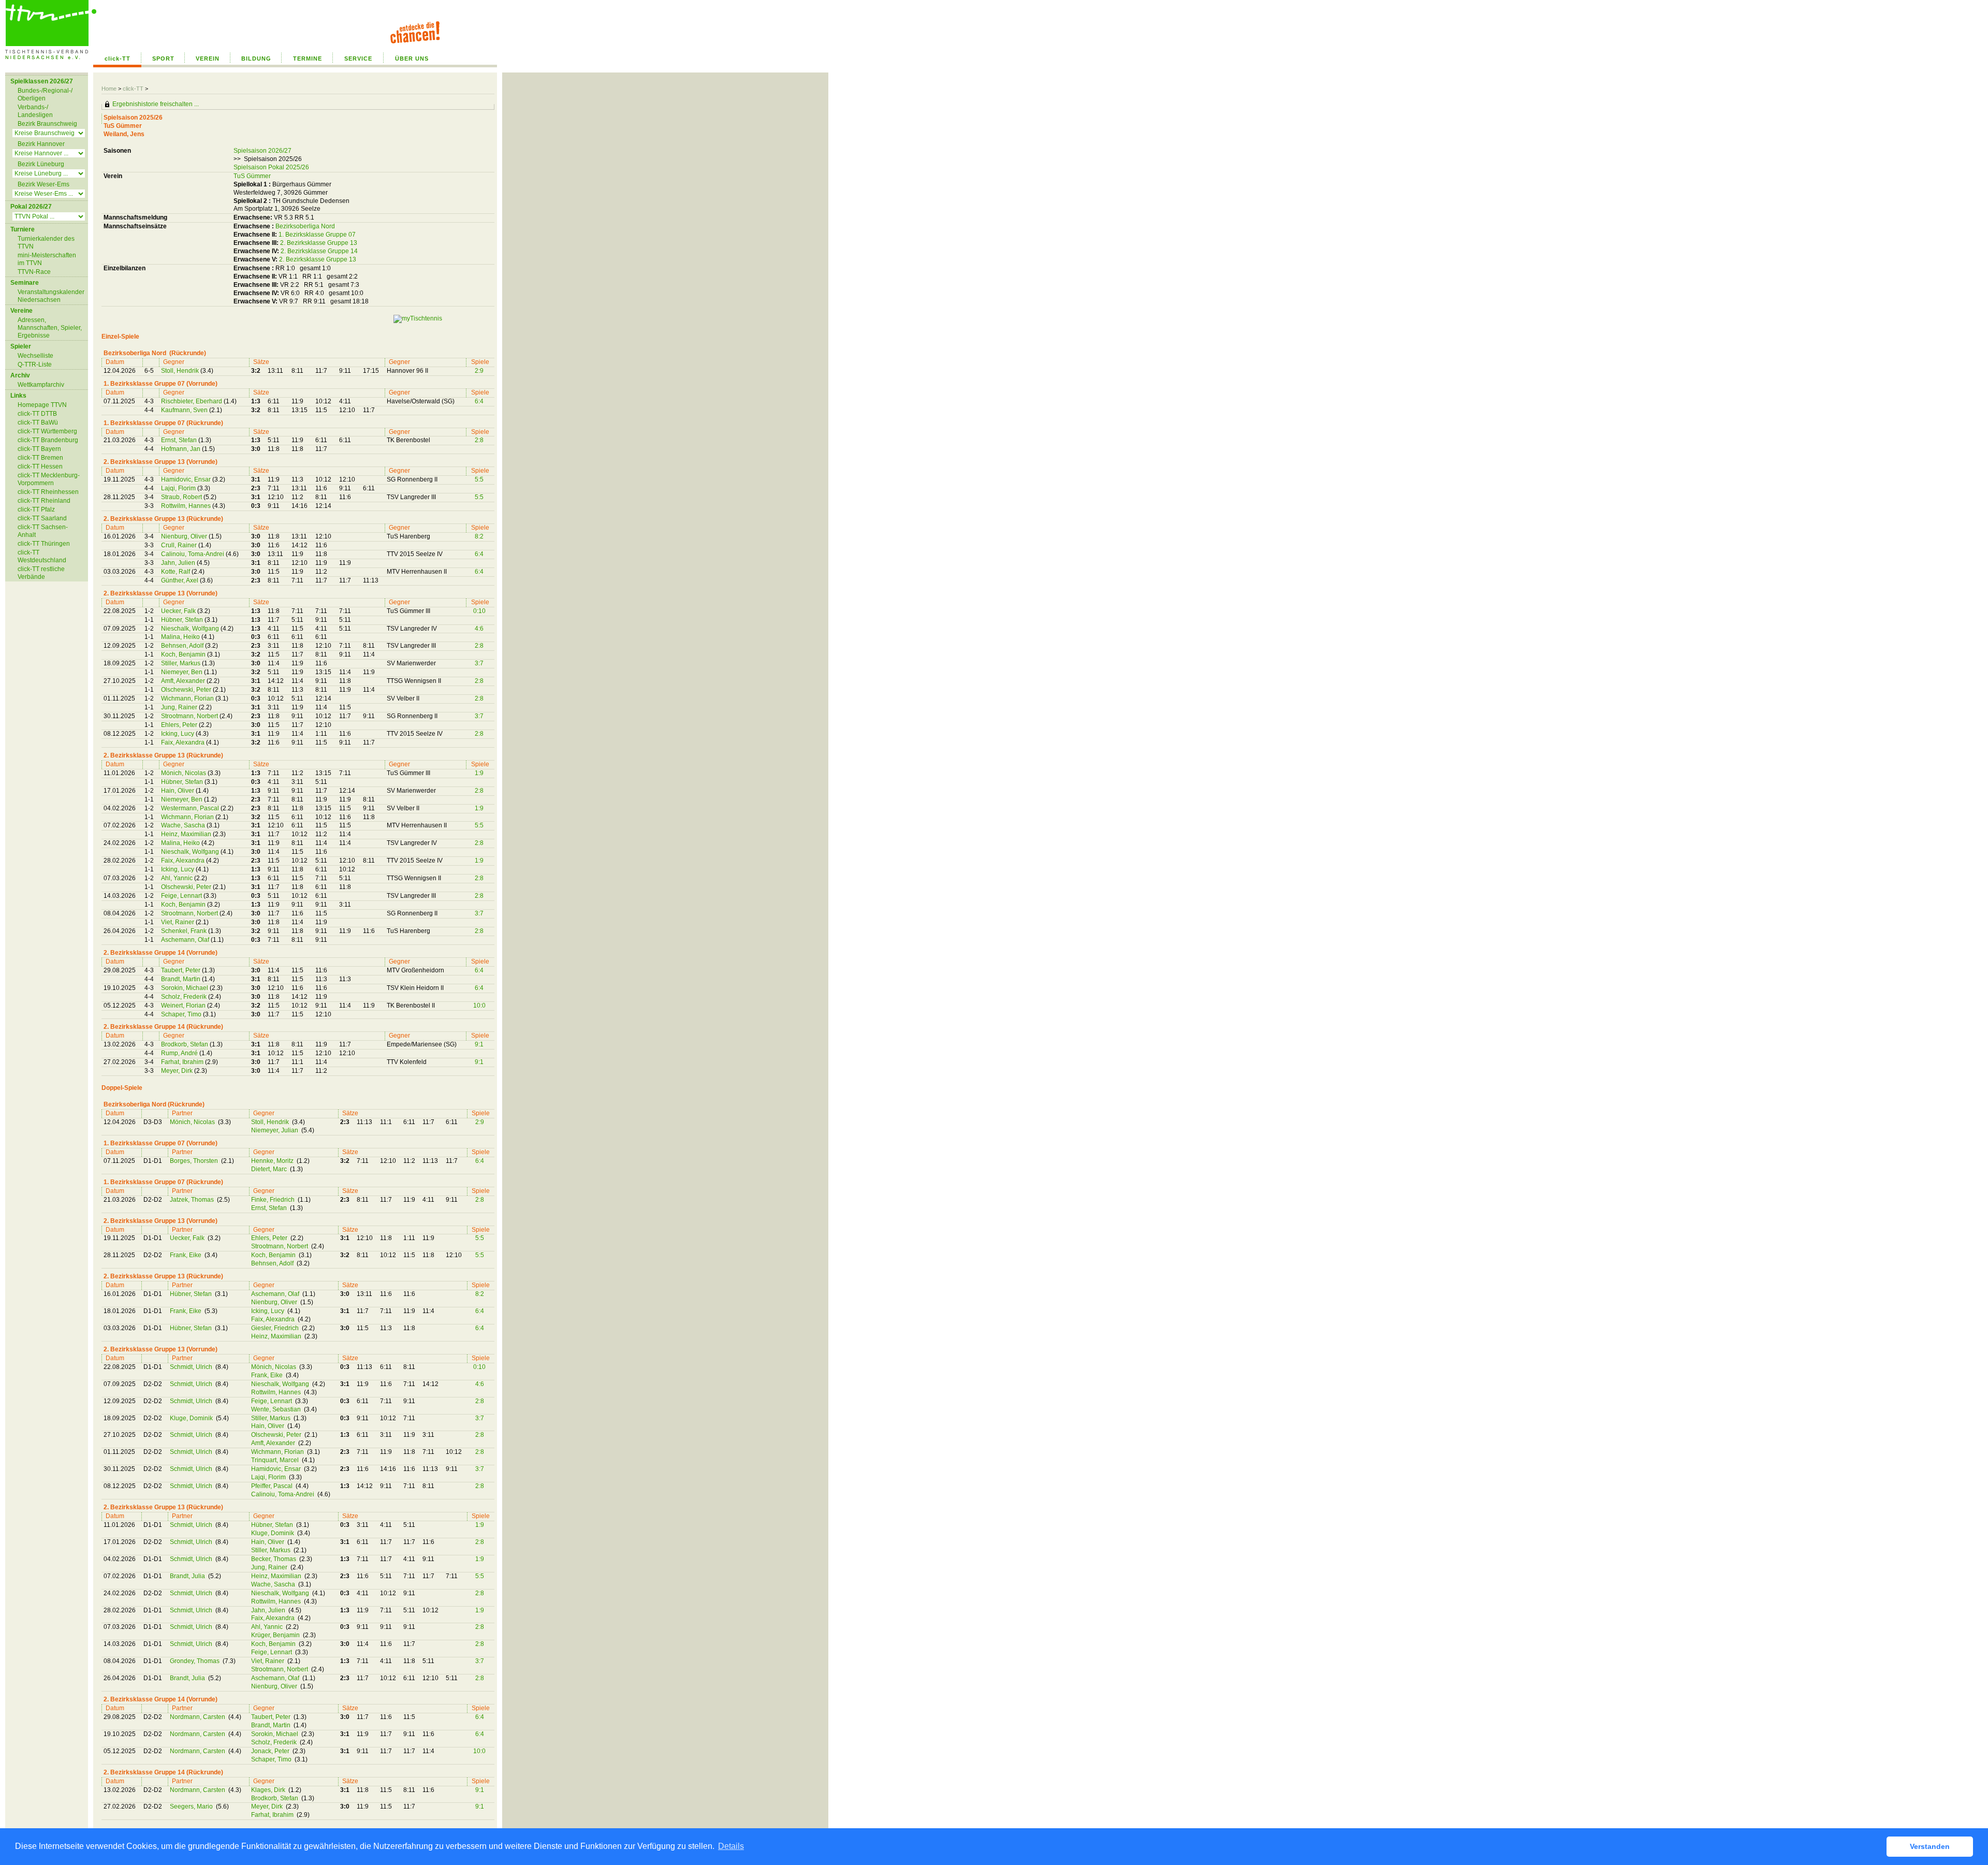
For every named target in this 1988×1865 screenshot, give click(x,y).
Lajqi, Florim (179, 488)
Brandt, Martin (181, 979)
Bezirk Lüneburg (41, 164)
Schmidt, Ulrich (192, 1367)
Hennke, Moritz (273, 1161)
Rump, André (180, 1053)
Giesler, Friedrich (276, 1328)
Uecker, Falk (179, 611)
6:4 (479, 401)
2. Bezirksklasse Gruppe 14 (319, 251)
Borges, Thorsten (195, 1161)
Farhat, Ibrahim (183, 1062)
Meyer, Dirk (178, 1071)
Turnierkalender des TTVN (46, 243)
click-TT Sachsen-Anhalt (43, 531)
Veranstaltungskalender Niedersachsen (51, 296)
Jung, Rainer (180, 707)
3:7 (479, 663)
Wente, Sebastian (277, 1409)
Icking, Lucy (178, 734)
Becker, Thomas (274, 1559)
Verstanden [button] (1930, 1846)
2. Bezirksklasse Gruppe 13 (319, 243)
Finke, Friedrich (274, 1200)
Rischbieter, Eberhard (192, 401)
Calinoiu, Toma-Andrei (193, 554)
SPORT (163, 59)
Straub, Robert (182, 497)
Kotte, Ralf (176, 572)
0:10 (479, 611)
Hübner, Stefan (183, 620)
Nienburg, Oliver (185, 536)
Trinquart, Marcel (276, 1460)
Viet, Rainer (178, 922)
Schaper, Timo (182, 1014)
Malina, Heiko (181, 637)
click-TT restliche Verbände (41, 573)
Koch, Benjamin (184, 654)
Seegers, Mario (192, 1806)
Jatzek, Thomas (193, 1200)
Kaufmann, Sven (185, 410)
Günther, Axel (180, 580)
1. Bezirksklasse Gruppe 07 (317, 235)
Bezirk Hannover (41, 144)
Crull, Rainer (180, 545)
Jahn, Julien (179, 563)
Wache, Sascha (184, 825)
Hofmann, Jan (181, 449)
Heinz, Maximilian (187, 834)
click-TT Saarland (42, 518)
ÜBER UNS (412, 59)
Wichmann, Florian (188, 698)
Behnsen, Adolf (183, 646)
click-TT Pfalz (36, 509)
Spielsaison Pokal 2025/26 (271, 167)
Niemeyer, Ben (182, 672)
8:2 (479, 536)
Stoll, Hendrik (181, 371)
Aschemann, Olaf (186, 940)
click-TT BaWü (38, 422)
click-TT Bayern (39, 449)
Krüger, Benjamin (276, 1635)
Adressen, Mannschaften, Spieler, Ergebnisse (50, 328)
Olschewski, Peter (187, 690)
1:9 (479, 773)
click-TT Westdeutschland (42, 556)
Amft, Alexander (184, 681)
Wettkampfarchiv (41, 385)
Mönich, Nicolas (184, 773)
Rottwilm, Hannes (187, 506)
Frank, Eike (186, 1255)
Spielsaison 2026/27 (262, 151)
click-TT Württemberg (47, 431)
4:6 (479, 629)
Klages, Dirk (269, 1790)
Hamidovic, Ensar (187, 479)
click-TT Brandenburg (48, 440)
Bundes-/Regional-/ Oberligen (45, 94)
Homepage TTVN (42, 405)
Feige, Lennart (182, 896)
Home (109, 89)
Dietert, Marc (270, 1169)
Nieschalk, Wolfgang (191, 629)
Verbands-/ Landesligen (35, 111)
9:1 (479, 1044)
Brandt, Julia (188, 1576)
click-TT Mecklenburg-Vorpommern (49, 479)
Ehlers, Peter (180, 725)
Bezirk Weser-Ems (43, 184)
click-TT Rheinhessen (48, 492)
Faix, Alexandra (184, 742)
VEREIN (208, 59)
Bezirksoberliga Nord (305, 226)
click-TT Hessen (40, 467)
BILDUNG (256, 59)
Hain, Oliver (178, 791)
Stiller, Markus (181, 663)
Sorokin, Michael (185, 988)
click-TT (118, 59)
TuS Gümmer (252, 176)
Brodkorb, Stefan (185, 1044)
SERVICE (358, 59)
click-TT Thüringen (44, 544)
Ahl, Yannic (178, 878)
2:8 (479, 440)
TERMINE (308, 59)
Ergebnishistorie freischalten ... (156, 104)
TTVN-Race (34, 272)
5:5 (479, 479)
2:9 (479, 371)
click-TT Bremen (40, 458)
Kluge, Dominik (192, 1418)
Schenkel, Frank (185, 931)
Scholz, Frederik (185, 997)
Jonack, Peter (271, 1751)
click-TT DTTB (37, 414)
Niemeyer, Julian (275, 1130)
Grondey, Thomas (195, 1661)
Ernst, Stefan (180, 440)
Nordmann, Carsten (198, 1717)
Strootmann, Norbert (190, 716)
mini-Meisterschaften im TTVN (47, 259)
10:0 (479, 1006)
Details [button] (731, 1846)
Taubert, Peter (181, 970)
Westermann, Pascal (191, 808)
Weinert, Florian (184, 1006)
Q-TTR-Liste (35, 365)
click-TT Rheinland (44, 501)
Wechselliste (35, 356)
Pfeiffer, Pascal (273, 1486)
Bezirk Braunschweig (47, 124)
